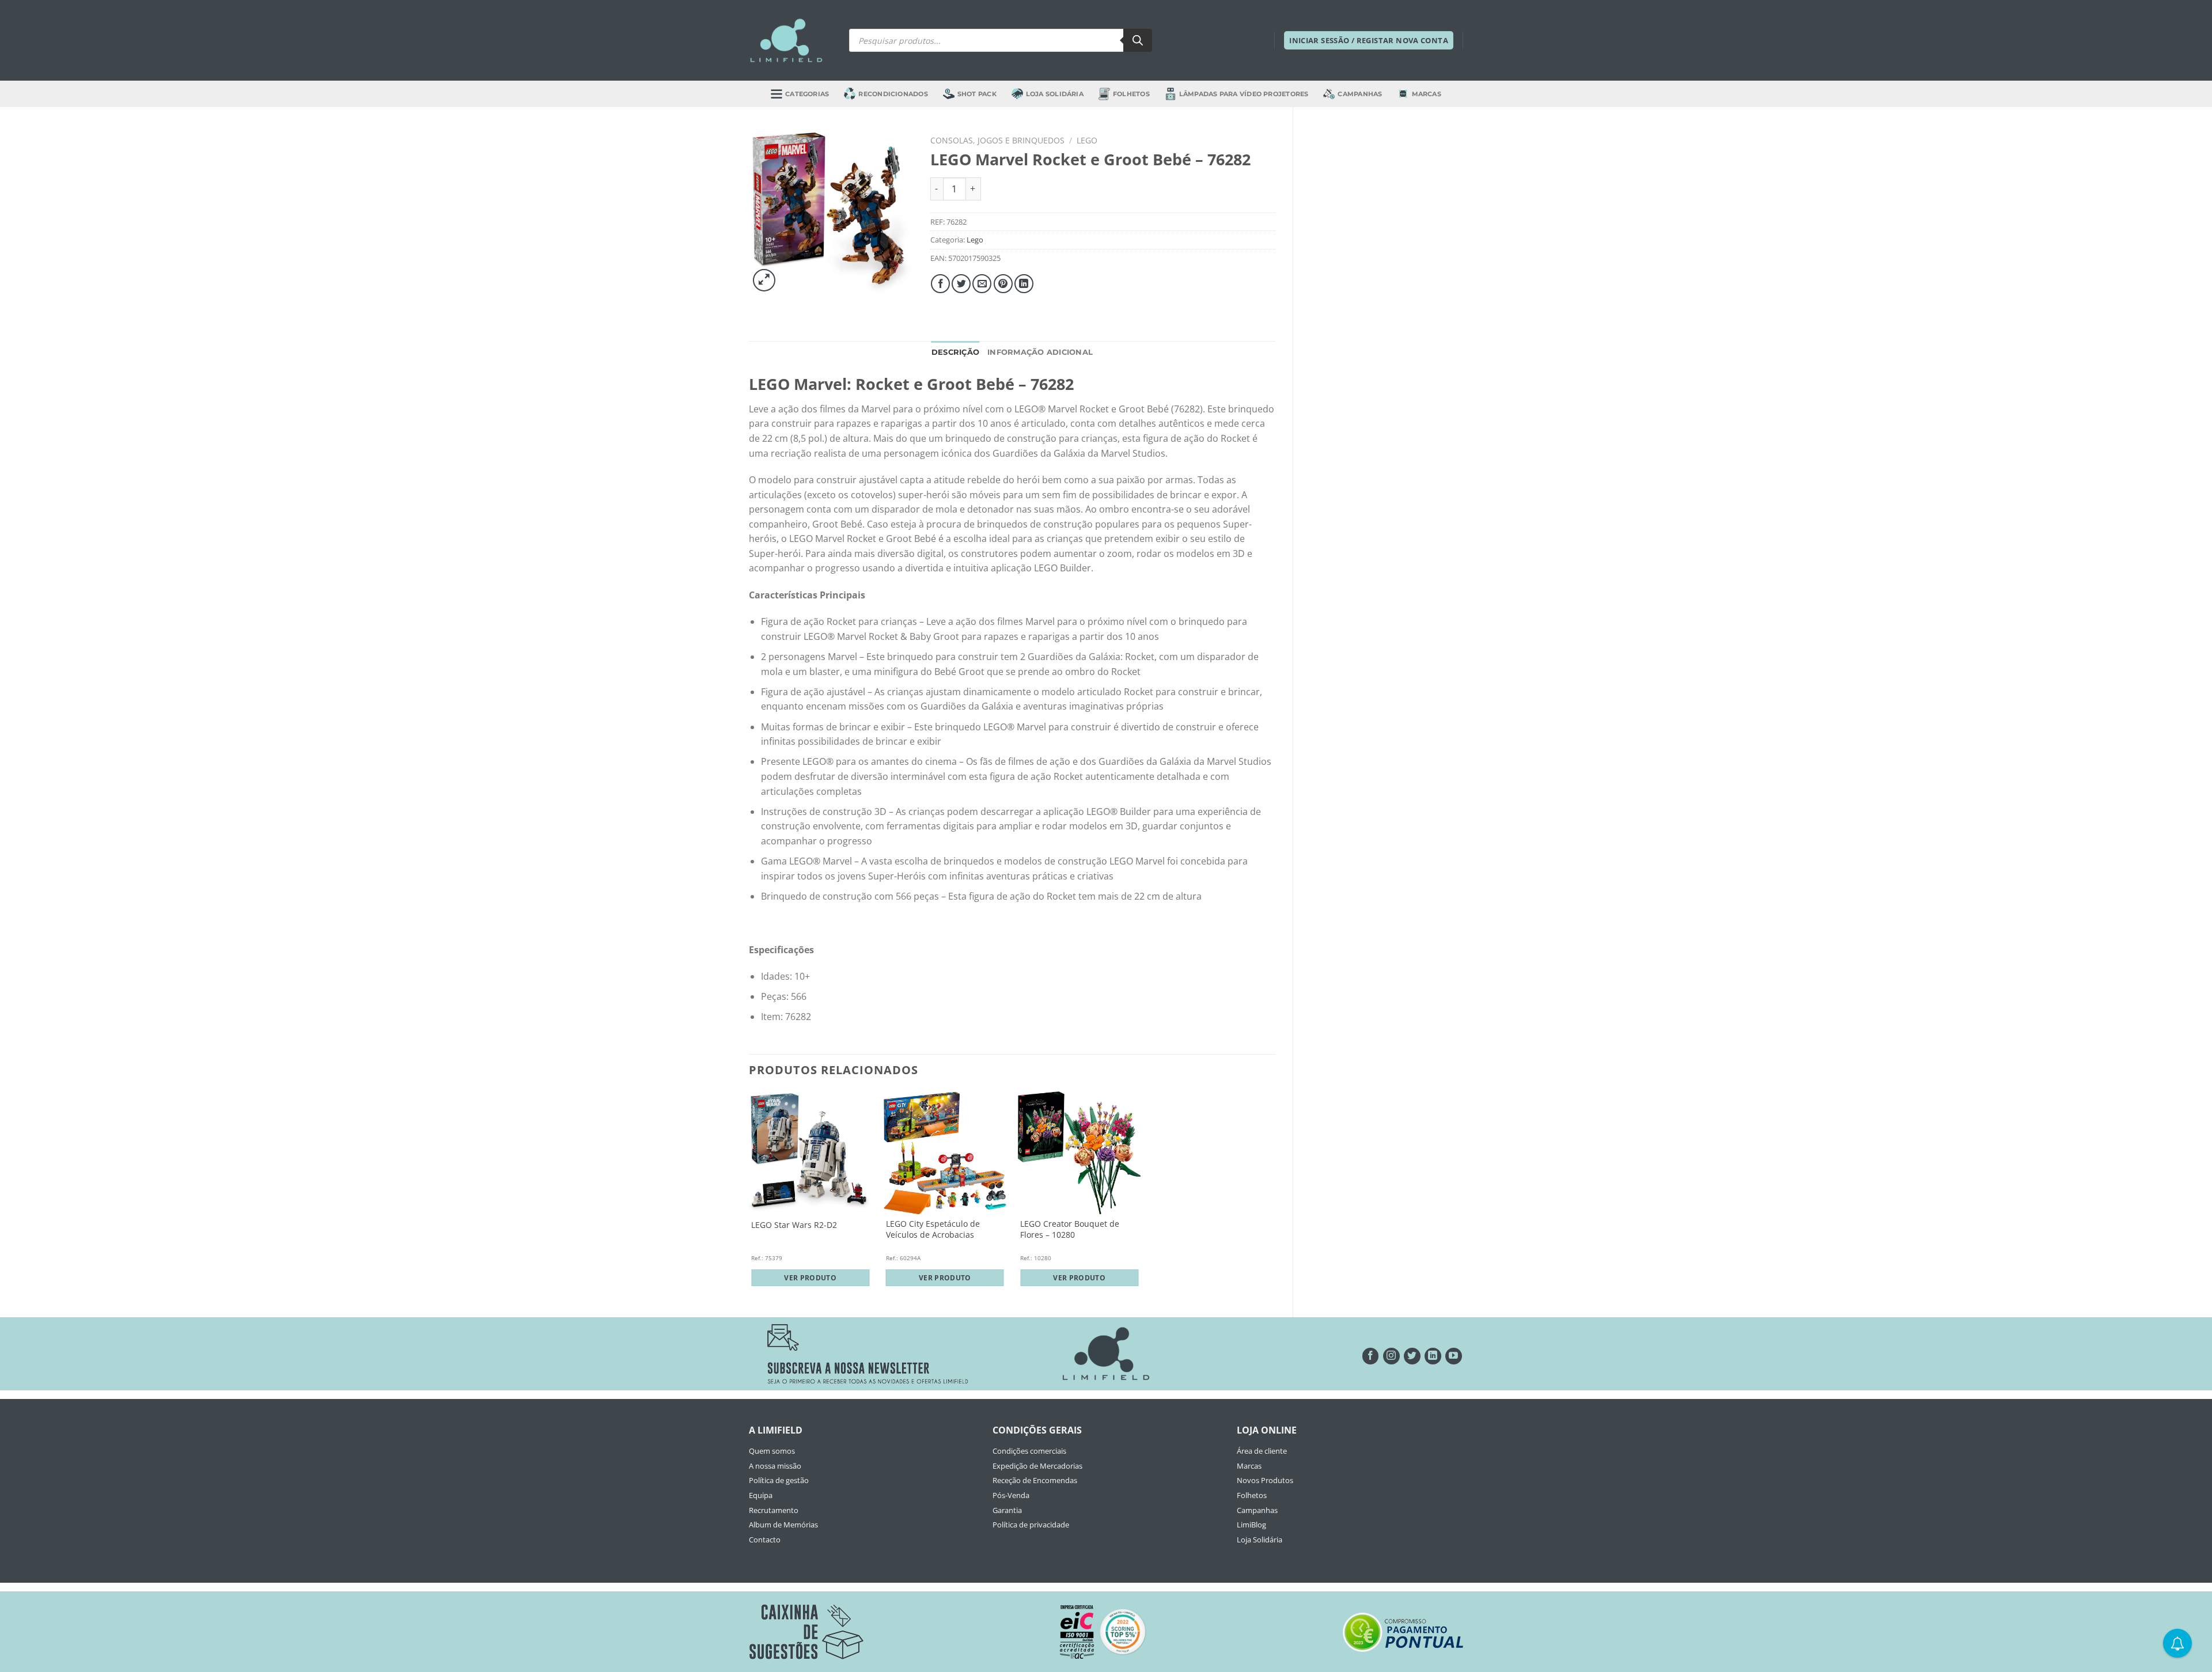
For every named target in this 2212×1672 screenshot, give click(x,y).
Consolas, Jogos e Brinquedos (997, 140)
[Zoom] (764, 280)
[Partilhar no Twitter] (961, 284)
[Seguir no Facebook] (1371, 1356)
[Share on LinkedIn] (1024, 284)
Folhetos (1131, 94)
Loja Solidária (1055, 94)
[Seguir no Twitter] (1412, 1356)
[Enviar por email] (982, 284)
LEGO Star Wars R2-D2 (794, 1225)
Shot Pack (977, 94)
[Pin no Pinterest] (1003, 284)
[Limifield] (786, 40)
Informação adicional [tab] (1040, 352)
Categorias (807, 94)
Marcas (1427, 94)
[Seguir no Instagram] (1391, 1356)
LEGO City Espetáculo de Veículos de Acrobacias (933, 1229)
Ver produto (810, 1278)
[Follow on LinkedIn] (1433, 1356)
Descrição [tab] (955, 352)
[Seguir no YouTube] (1454, 1356)
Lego (1087, 140)
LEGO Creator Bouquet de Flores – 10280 (1070, 1229)
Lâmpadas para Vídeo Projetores (1244, 94)
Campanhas (1360, 94)
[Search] (1138, 40)
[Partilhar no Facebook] (940, 284)
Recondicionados (893, 94)
